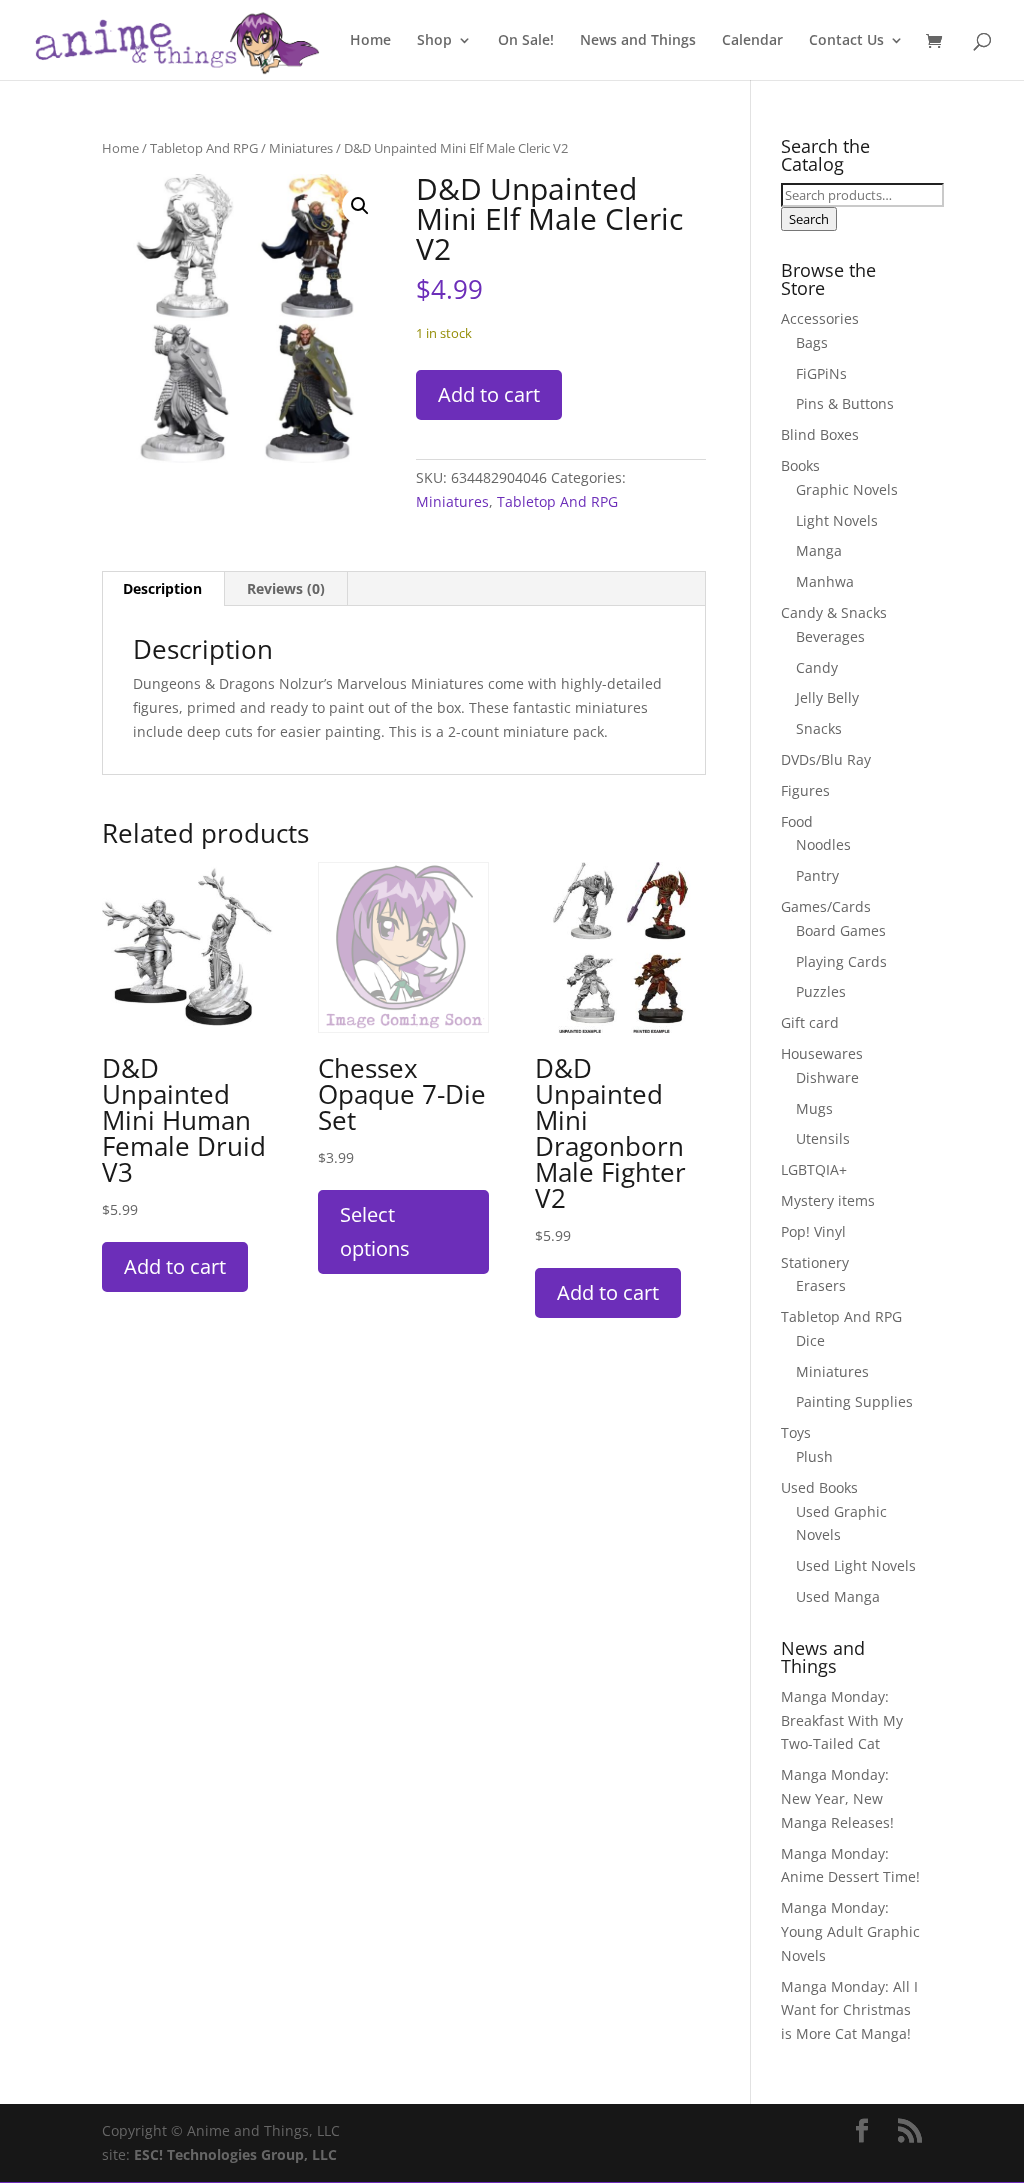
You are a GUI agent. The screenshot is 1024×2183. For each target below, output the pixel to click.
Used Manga (838, 1596)
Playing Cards (841, 961)
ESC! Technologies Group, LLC (235, 2154)
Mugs (814, 1108)
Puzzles (821, 991)
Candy (817, 667)
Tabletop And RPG (204, 148)
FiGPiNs (821, 373)
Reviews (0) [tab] (286, 588)
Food (797, 821)
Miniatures (301, 148)
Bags (812, 342)
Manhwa (825, 581)
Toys (796, 1432)
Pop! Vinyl (813, 1231)
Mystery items (828, 1200)
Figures (805, 790)
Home (370, 41)
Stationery (815, 1262)
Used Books (819, 1487)
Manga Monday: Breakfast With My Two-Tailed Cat (842, 1720)
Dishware (827, 1077)
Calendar (752, 41)
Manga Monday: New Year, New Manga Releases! (837, 1798)
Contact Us (846, 41)
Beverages (830, 636)
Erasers (821, 1285)
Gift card (810, 1022)
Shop (434, 41)
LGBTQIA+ (814, 1169)
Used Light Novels (856, 1565)
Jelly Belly (827, 697)
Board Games (841, 930)
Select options (375, 1231)
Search (809, 219)
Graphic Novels (847, 489)
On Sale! (526, 41)
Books (800, 465)
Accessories (820, 318)
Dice (810, 1340)
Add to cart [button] (175, 1266)
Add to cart (489, 394)
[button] (360, 206)
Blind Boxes (820, 434)
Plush (814, 1456)
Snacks (819, 728)
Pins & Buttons (845, 403)
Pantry (817, 875)
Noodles (823, 844)
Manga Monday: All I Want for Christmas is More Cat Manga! (849, 2010)
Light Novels (837, 520)
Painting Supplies (854, 1401)
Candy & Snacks (834, 612)
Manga (819, 550)
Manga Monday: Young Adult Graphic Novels (850, 1931)
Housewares (822, 1053)
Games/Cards (826, 906)
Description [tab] (162, 588)
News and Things (638, 41)
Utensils (823, 1138)
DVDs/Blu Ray (826, 759)
